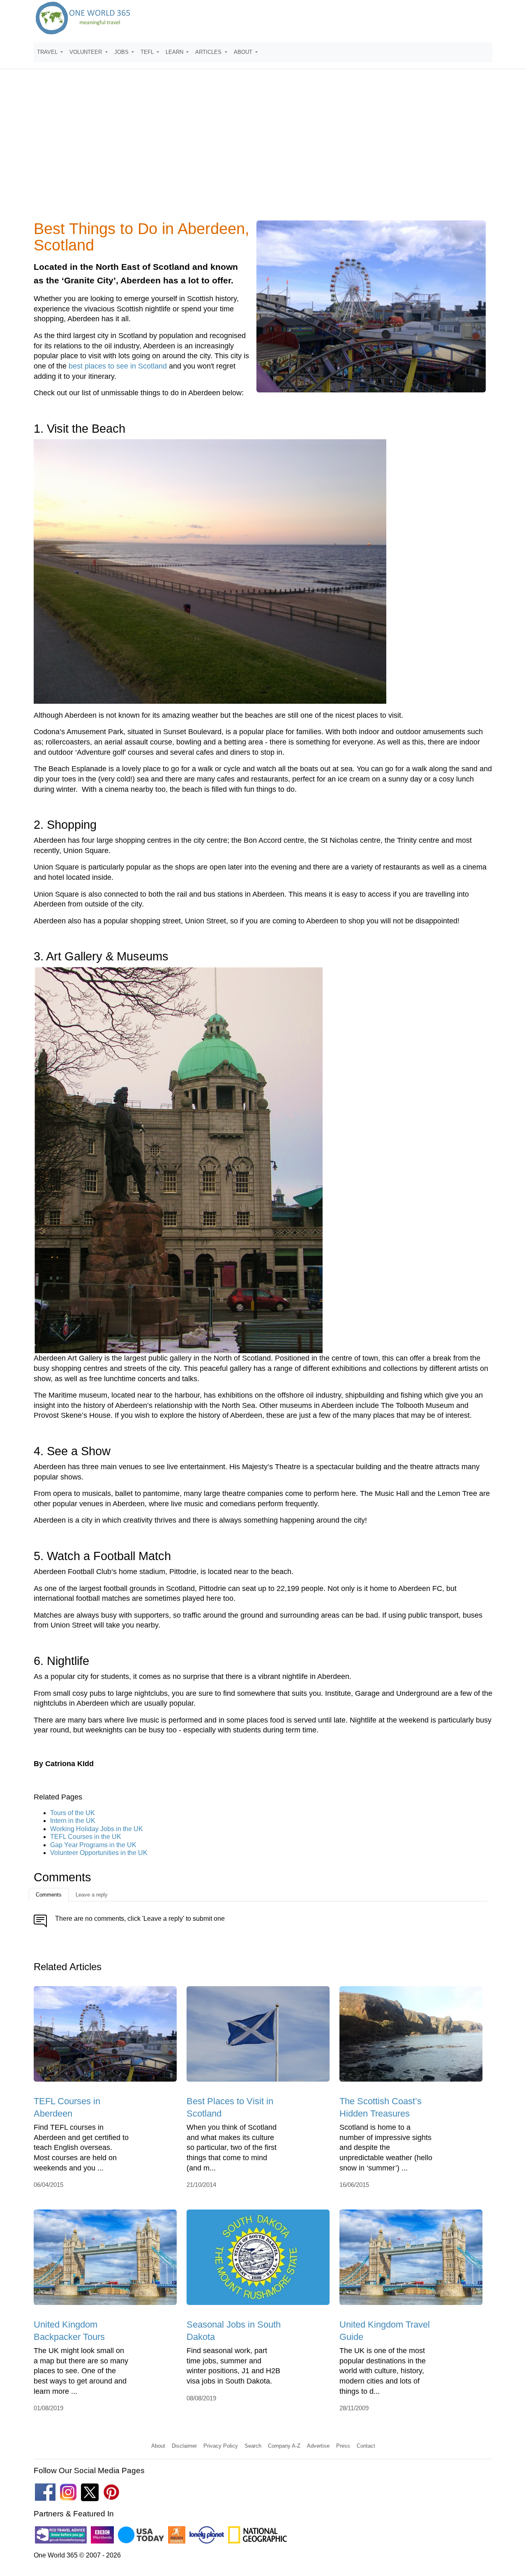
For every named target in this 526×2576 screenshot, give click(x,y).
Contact (366, 2446)
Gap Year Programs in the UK (93, 1845)
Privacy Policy (221, 2446)
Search (253, 2446)
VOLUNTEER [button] (87, 52)
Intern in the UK (73, 1821)
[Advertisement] (263, 150)
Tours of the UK (73, 1813)
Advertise (318, 2446)
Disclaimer (184, 2446)
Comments (49, 1895)
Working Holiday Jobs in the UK (97, 1829)
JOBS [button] (122, 52)
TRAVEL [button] (48, 52)
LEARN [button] (175, 52)
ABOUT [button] (244, 52)
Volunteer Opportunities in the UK (99, 1853)
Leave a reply (92, 1895)
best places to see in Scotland (118, 366)
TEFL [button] (148, 52)
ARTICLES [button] (209, 52)
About (158, 2446)
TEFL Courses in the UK (86, 1837)
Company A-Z (284, 2446)
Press (343, 2446)
